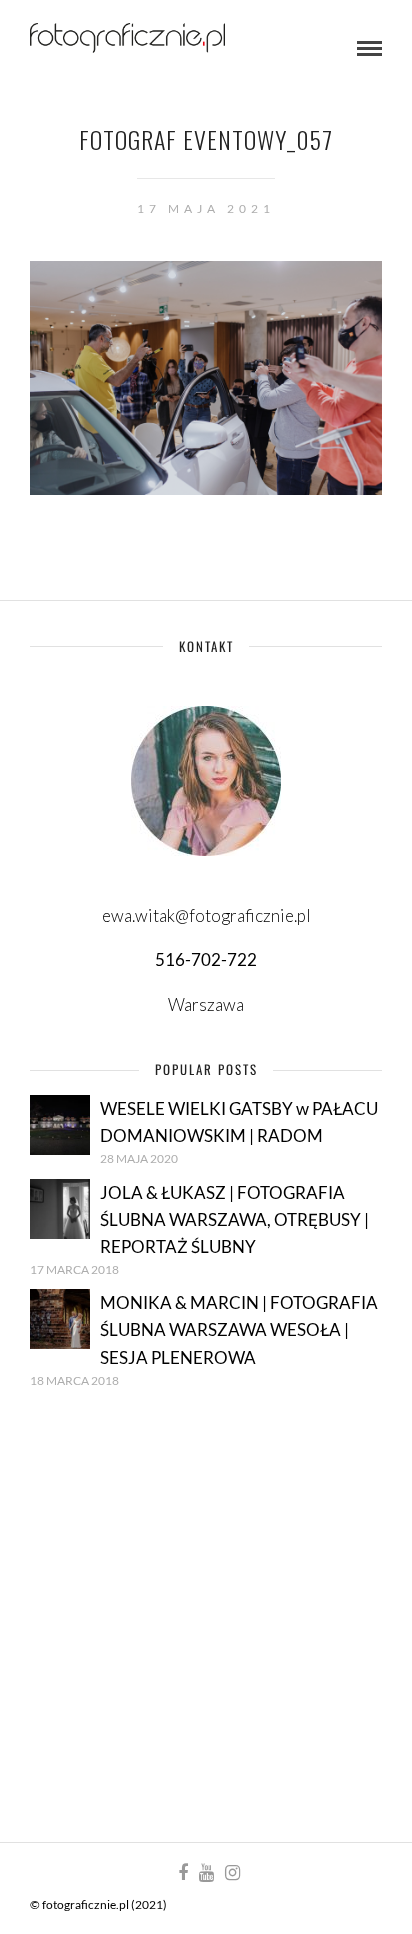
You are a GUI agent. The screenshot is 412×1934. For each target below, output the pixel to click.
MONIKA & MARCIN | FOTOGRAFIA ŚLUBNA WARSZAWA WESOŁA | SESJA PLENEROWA (239, 1329)
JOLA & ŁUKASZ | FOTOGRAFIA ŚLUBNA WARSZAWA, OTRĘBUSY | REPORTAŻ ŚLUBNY (234, 1219)
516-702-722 (206, 959)
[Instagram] (232, 1873)
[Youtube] (206, 1873)
